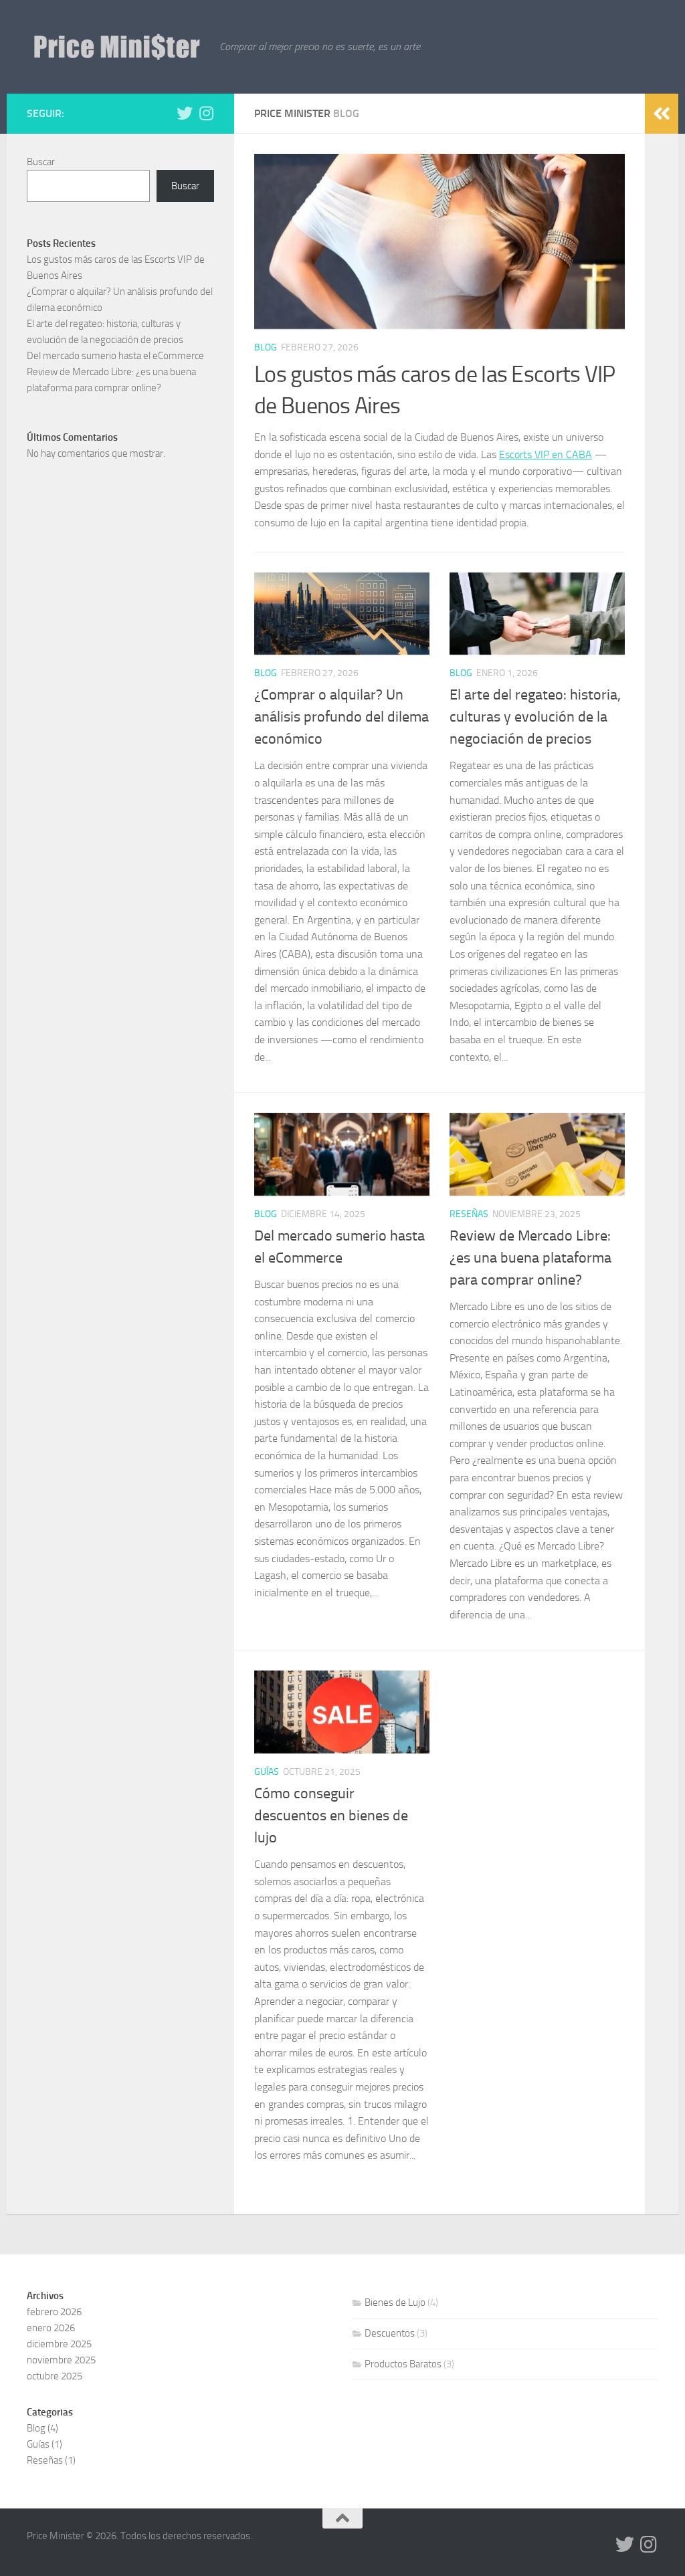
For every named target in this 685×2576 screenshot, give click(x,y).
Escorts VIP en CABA (546, 454)
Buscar (41, 162)
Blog (266, 347)
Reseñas (469, 1214)
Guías (267, 1772)
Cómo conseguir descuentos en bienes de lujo (331, 1816)
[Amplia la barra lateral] (662, 114)
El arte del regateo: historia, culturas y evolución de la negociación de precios (535, 717)
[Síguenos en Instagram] (206, 113)
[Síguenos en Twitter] (185, 113)
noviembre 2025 (61, 2360)
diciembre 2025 (59, 2344)
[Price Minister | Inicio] (116, 47)
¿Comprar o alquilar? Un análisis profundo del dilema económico (341, 717)
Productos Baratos (403, 2364)
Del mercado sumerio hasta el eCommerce (115, 356)
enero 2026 (51, 2328)
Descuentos (390, 2333)
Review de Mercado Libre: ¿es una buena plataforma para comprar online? (530, 1258)
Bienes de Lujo (395, 2302)
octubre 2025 (55, 2376)
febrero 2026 (54, 2312)
